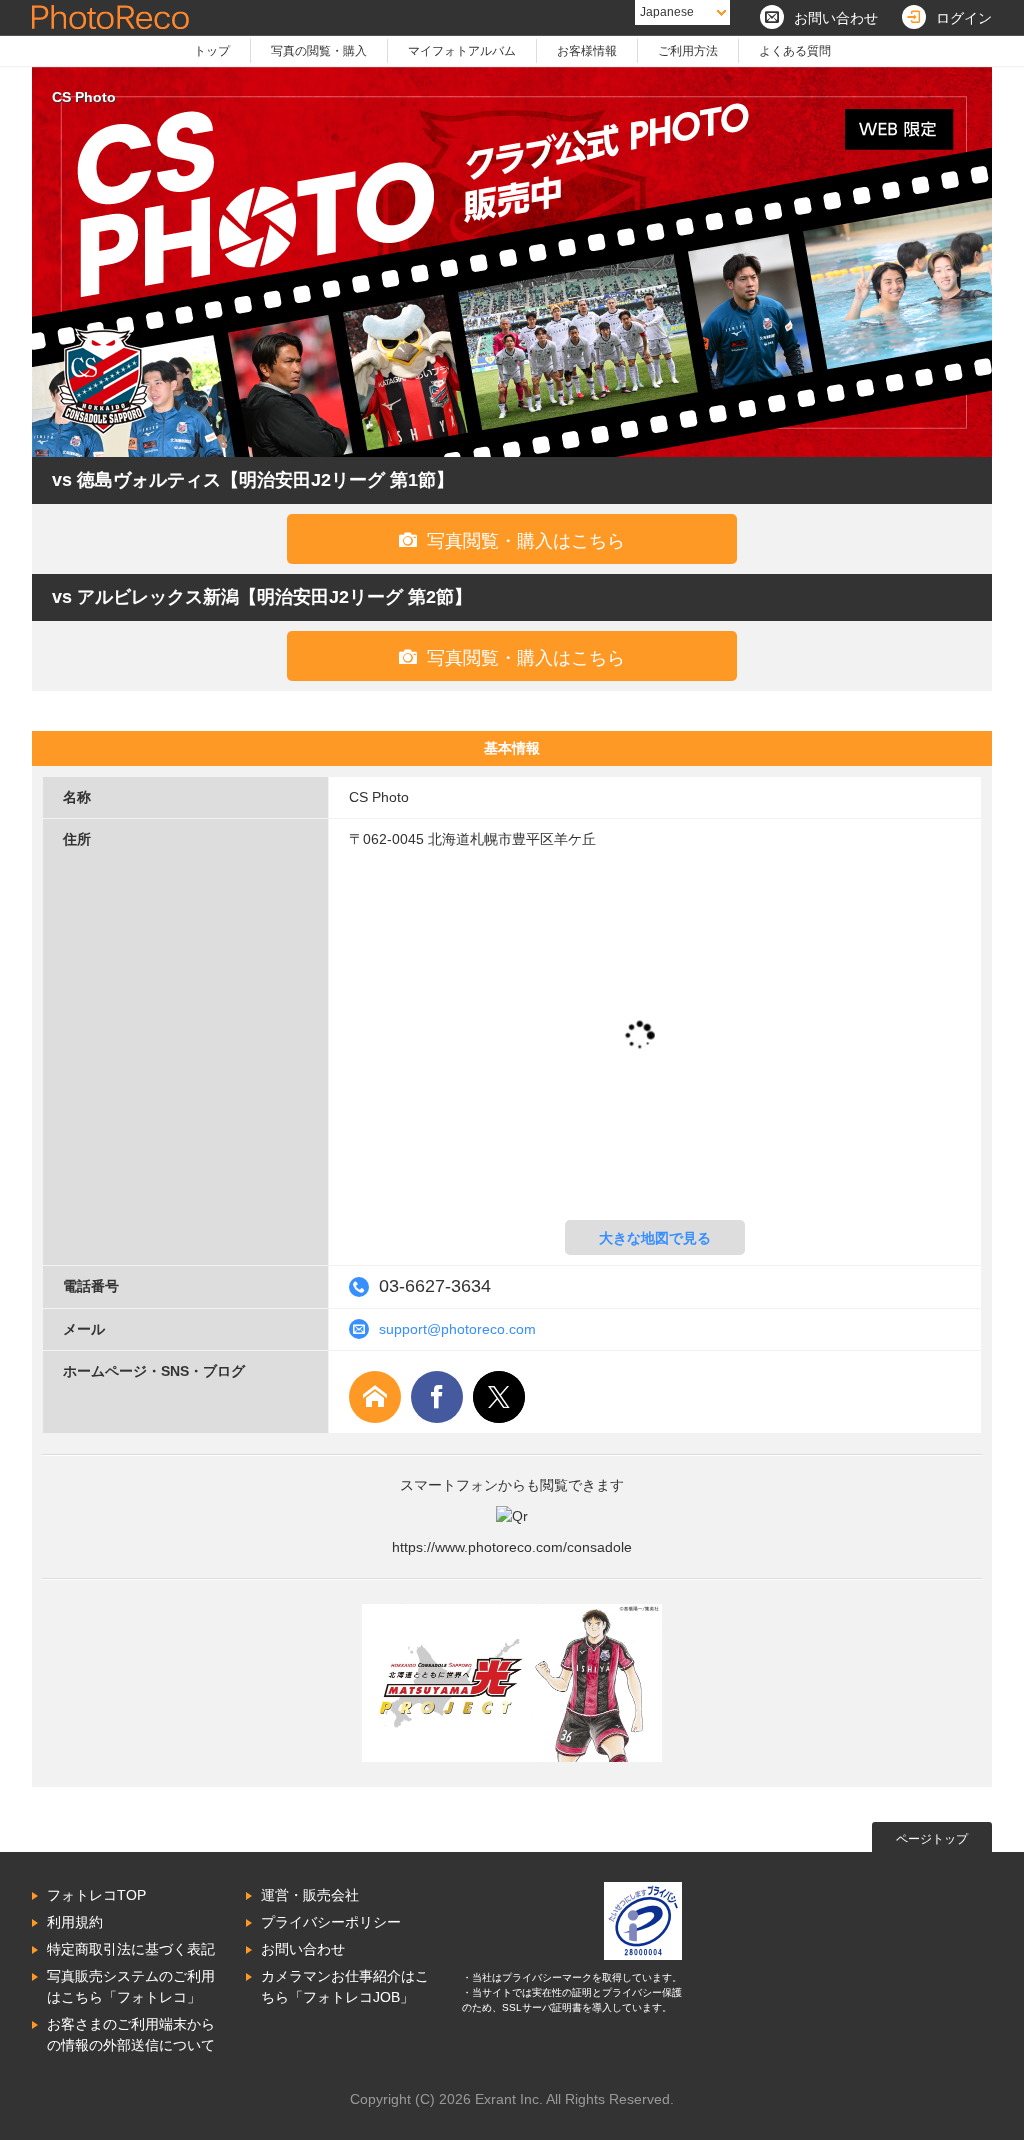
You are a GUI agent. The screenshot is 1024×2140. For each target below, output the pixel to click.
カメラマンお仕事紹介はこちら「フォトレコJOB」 (345, 1986)
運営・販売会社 (310, 1895)
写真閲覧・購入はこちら (512, 540)
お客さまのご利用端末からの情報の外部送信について (131, 2034)
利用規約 (75, 1922)
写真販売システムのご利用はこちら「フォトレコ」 (131, 1986)
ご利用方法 (688, 51)
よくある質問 (795, 51)
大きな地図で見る (655, 1238)
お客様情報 (587, 51)
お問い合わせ (303, 1949)
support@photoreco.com (457, 1329)
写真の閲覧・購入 (319, 51)
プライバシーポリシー (331, 1922)
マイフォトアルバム (462, 51)
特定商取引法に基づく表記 (131, 1949)
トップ (212, 51)
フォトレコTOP (96, 1895)
